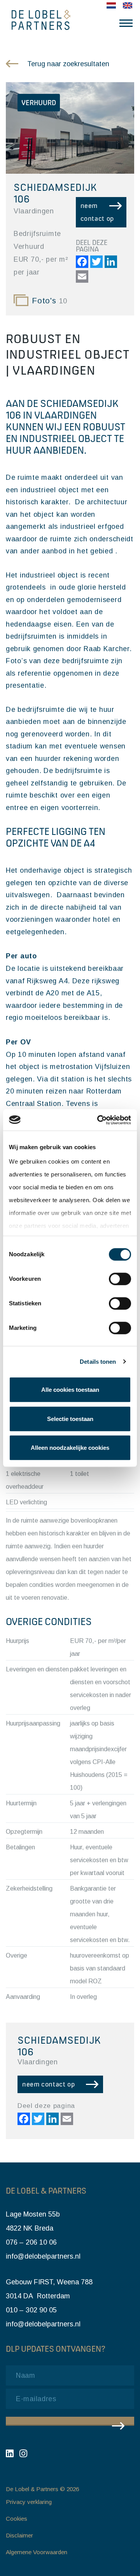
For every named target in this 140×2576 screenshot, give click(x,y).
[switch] (120, 1279)
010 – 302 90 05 (31, 2310)
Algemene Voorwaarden (37, 2552)
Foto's (50, 301)
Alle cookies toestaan (70, 1390)
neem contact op (97, 212)
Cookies (17, 2519)
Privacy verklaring (29, 2502)
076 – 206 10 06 (31, 2242)
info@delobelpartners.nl (43, 2256)
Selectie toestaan (70, 1419)
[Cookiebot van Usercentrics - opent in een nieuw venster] (99, 1120)
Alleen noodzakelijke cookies (70, 1448)
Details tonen (98, 1362)
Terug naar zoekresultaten (68, 64)
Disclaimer (19, 2535)
